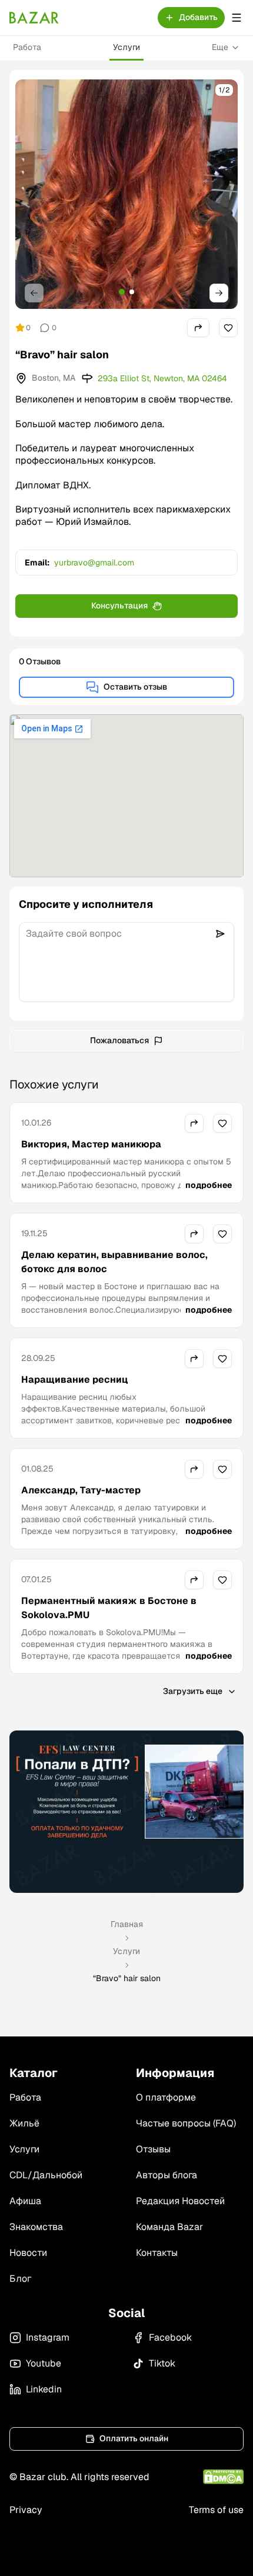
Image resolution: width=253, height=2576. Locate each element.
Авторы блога (167, 2175)
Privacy (26, 2510)
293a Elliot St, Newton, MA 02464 (162, 378)
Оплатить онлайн (134, 2438)
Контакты (157, 2253)
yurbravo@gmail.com (94, 563)
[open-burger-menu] (237, 18)
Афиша (25, 2201)
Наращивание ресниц (74, 1379)
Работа (27, 47)
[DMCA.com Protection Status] (223, 2477)
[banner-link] (126, 1812)
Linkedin (44, 2389)
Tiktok (162, 2363)
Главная (127, 1924)
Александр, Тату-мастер (81, 1490)
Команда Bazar (169, 2227)
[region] (126, 194)
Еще (220, 47)
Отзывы (153, 2149)
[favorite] (228, 328)
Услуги (126, 47)
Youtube (44, 2363)
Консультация (119, 605)
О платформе (166, 2097)
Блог (20, 2279)
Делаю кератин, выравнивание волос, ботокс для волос (114, 1262)
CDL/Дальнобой (46, 2175)
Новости (28, 2253)
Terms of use (216, 2510)
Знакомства (36, 2227)
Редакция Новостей (180, 2201)
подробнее (209, 1185)
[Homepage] (34, 18)
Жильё (24, 2123)
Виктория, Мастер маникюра (91, 1144)
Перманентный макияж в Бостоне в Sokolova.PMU (109, 1608)
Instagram (48, 2337)
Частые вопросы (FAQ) (186, 2123)
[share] (198, 328)
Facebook (170, 2337)
